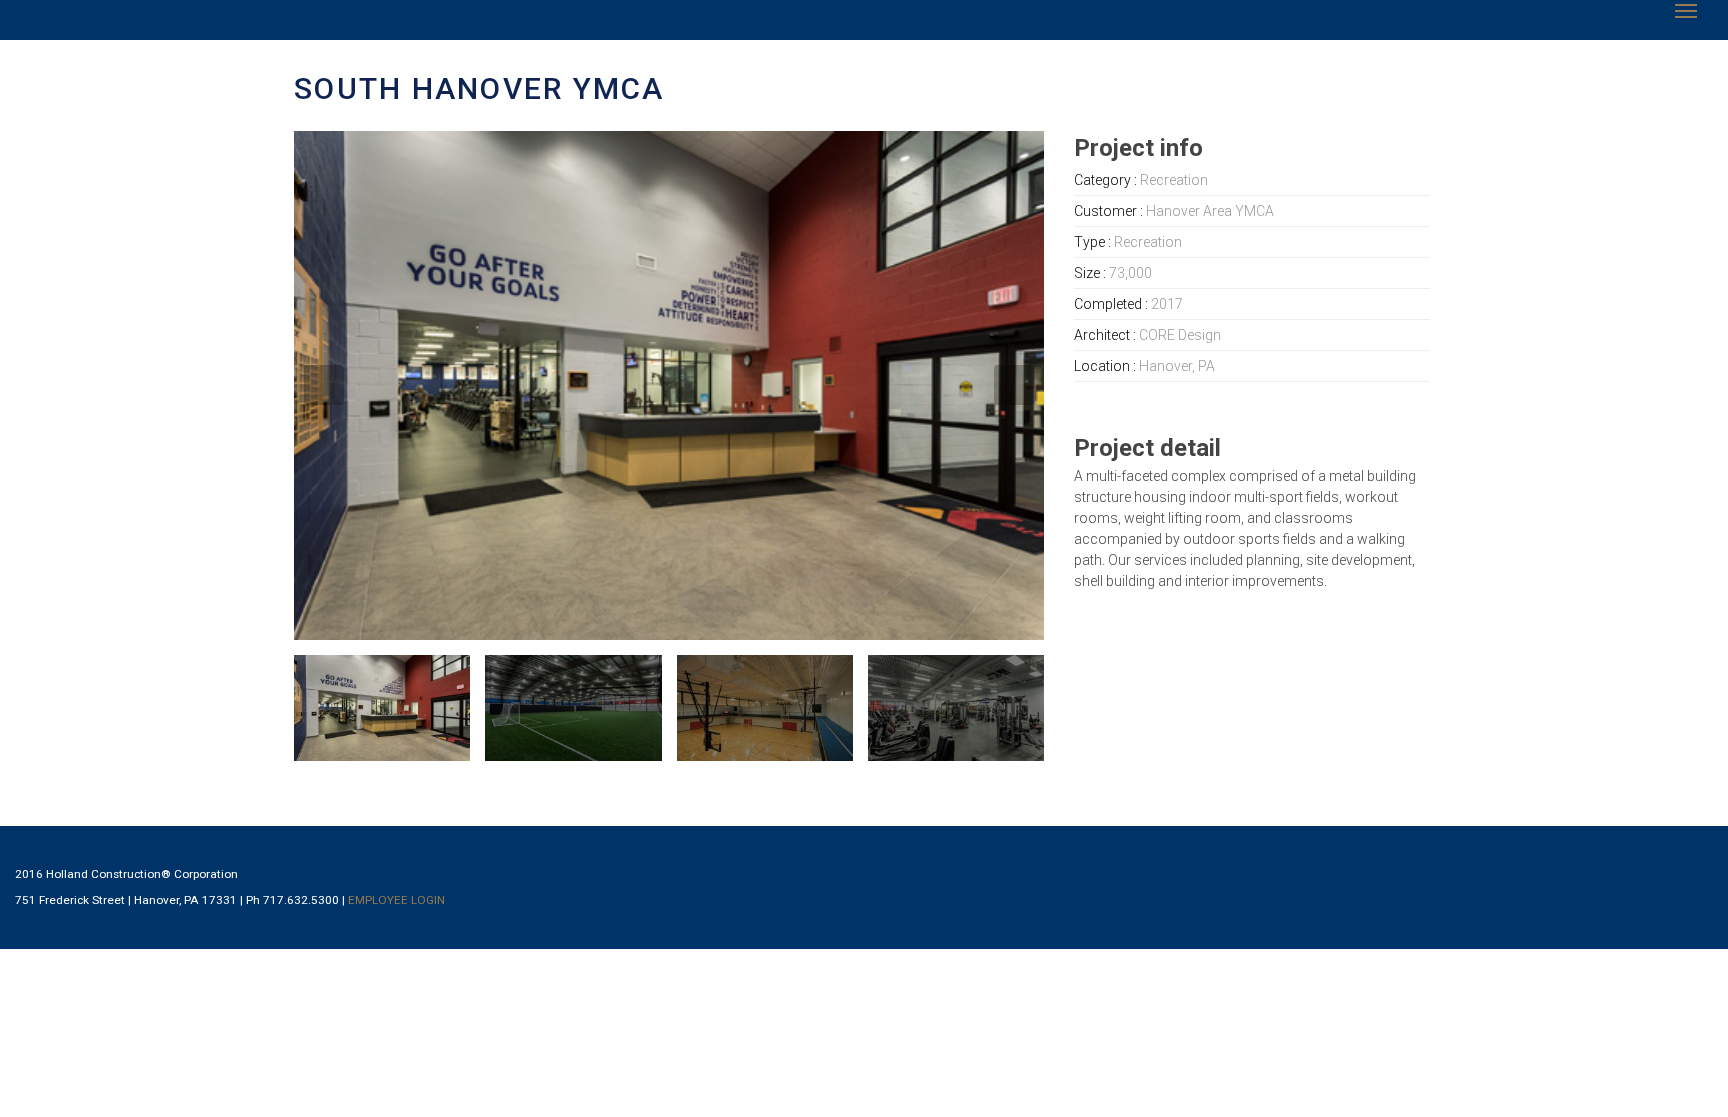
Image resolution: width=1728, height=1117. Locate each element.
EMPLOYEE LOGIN (396, 900)
